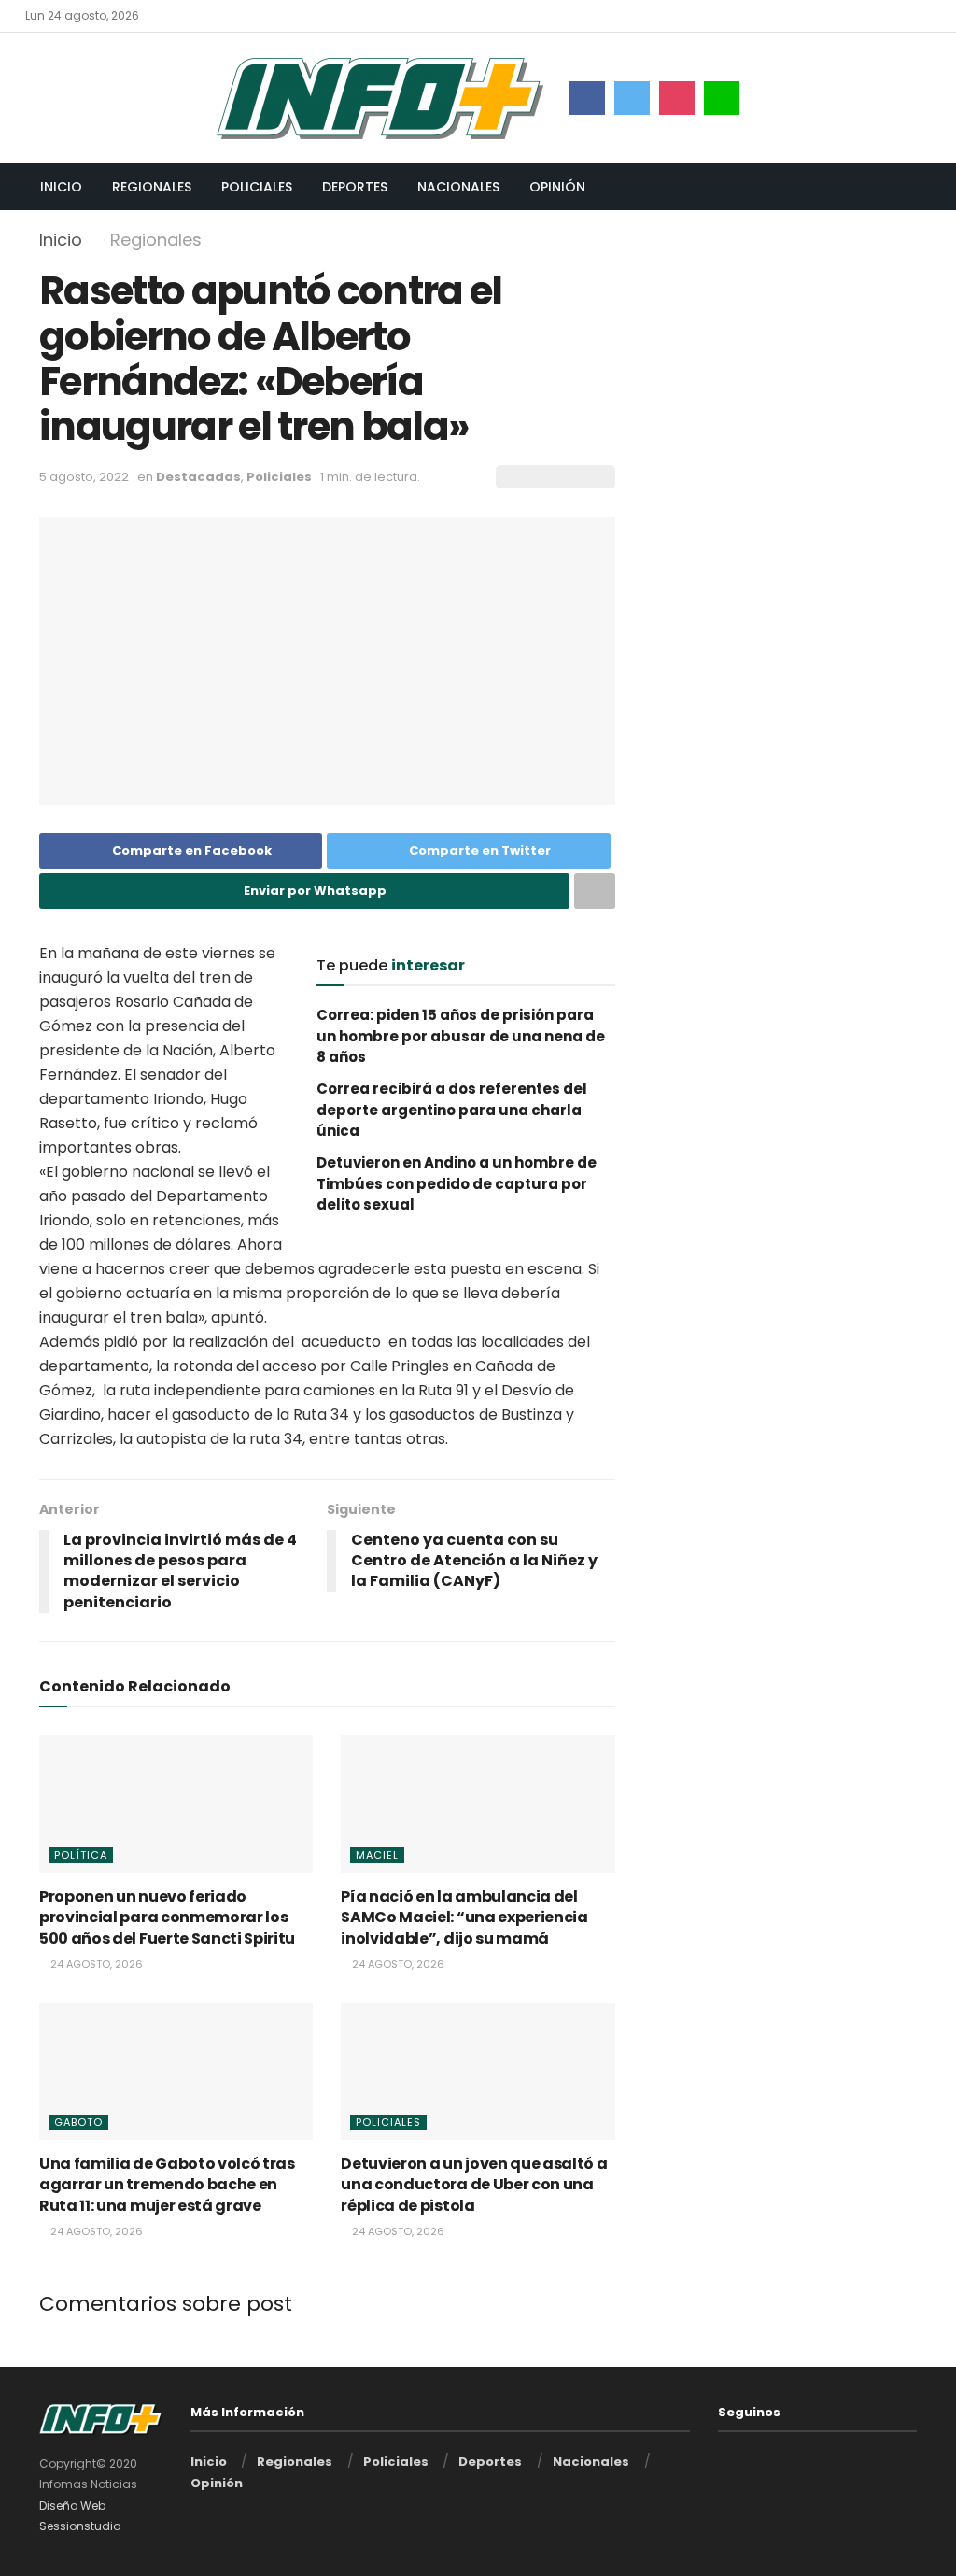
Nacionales (458, 187)
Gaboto (78, 2122)
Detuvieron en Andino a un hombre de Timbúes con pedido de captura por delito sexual (457, 1183)
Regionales (152, 187)
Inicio (61, 187)
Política (81, 1855)
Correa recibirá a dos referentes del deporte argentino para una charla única (452, 1110)
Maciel (377, 1855)
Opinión (557, 187)
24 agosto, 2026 (95, 1964)
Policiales (257, 187)
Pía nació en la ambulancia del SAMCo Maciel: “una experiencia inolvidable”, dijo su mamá (464, 1918)
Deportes (355, 187)
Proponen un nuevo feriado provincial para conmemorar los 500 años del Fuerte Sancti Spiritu (167, 1918)
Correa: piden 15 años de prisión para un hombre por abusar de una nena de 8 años (461, 1036)
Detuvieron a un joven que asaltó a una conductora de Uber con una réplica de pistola (474, 2185)
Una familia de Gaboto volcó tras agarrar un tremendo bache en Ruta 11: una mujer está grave (167, 2185)
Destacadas (198, 477)
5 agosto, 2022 (84, 477)
